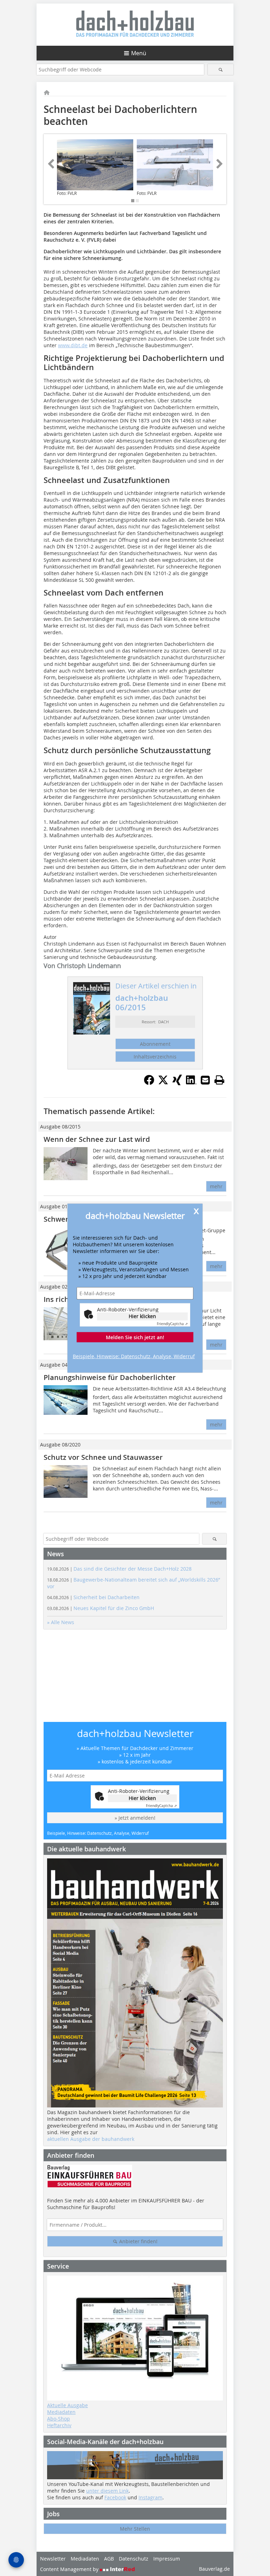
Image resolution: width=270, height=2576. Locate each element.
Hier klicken (142, 1316)
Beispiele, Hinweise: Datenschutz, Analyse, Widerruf (134, 1356)
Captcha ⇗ (172, 1324)
